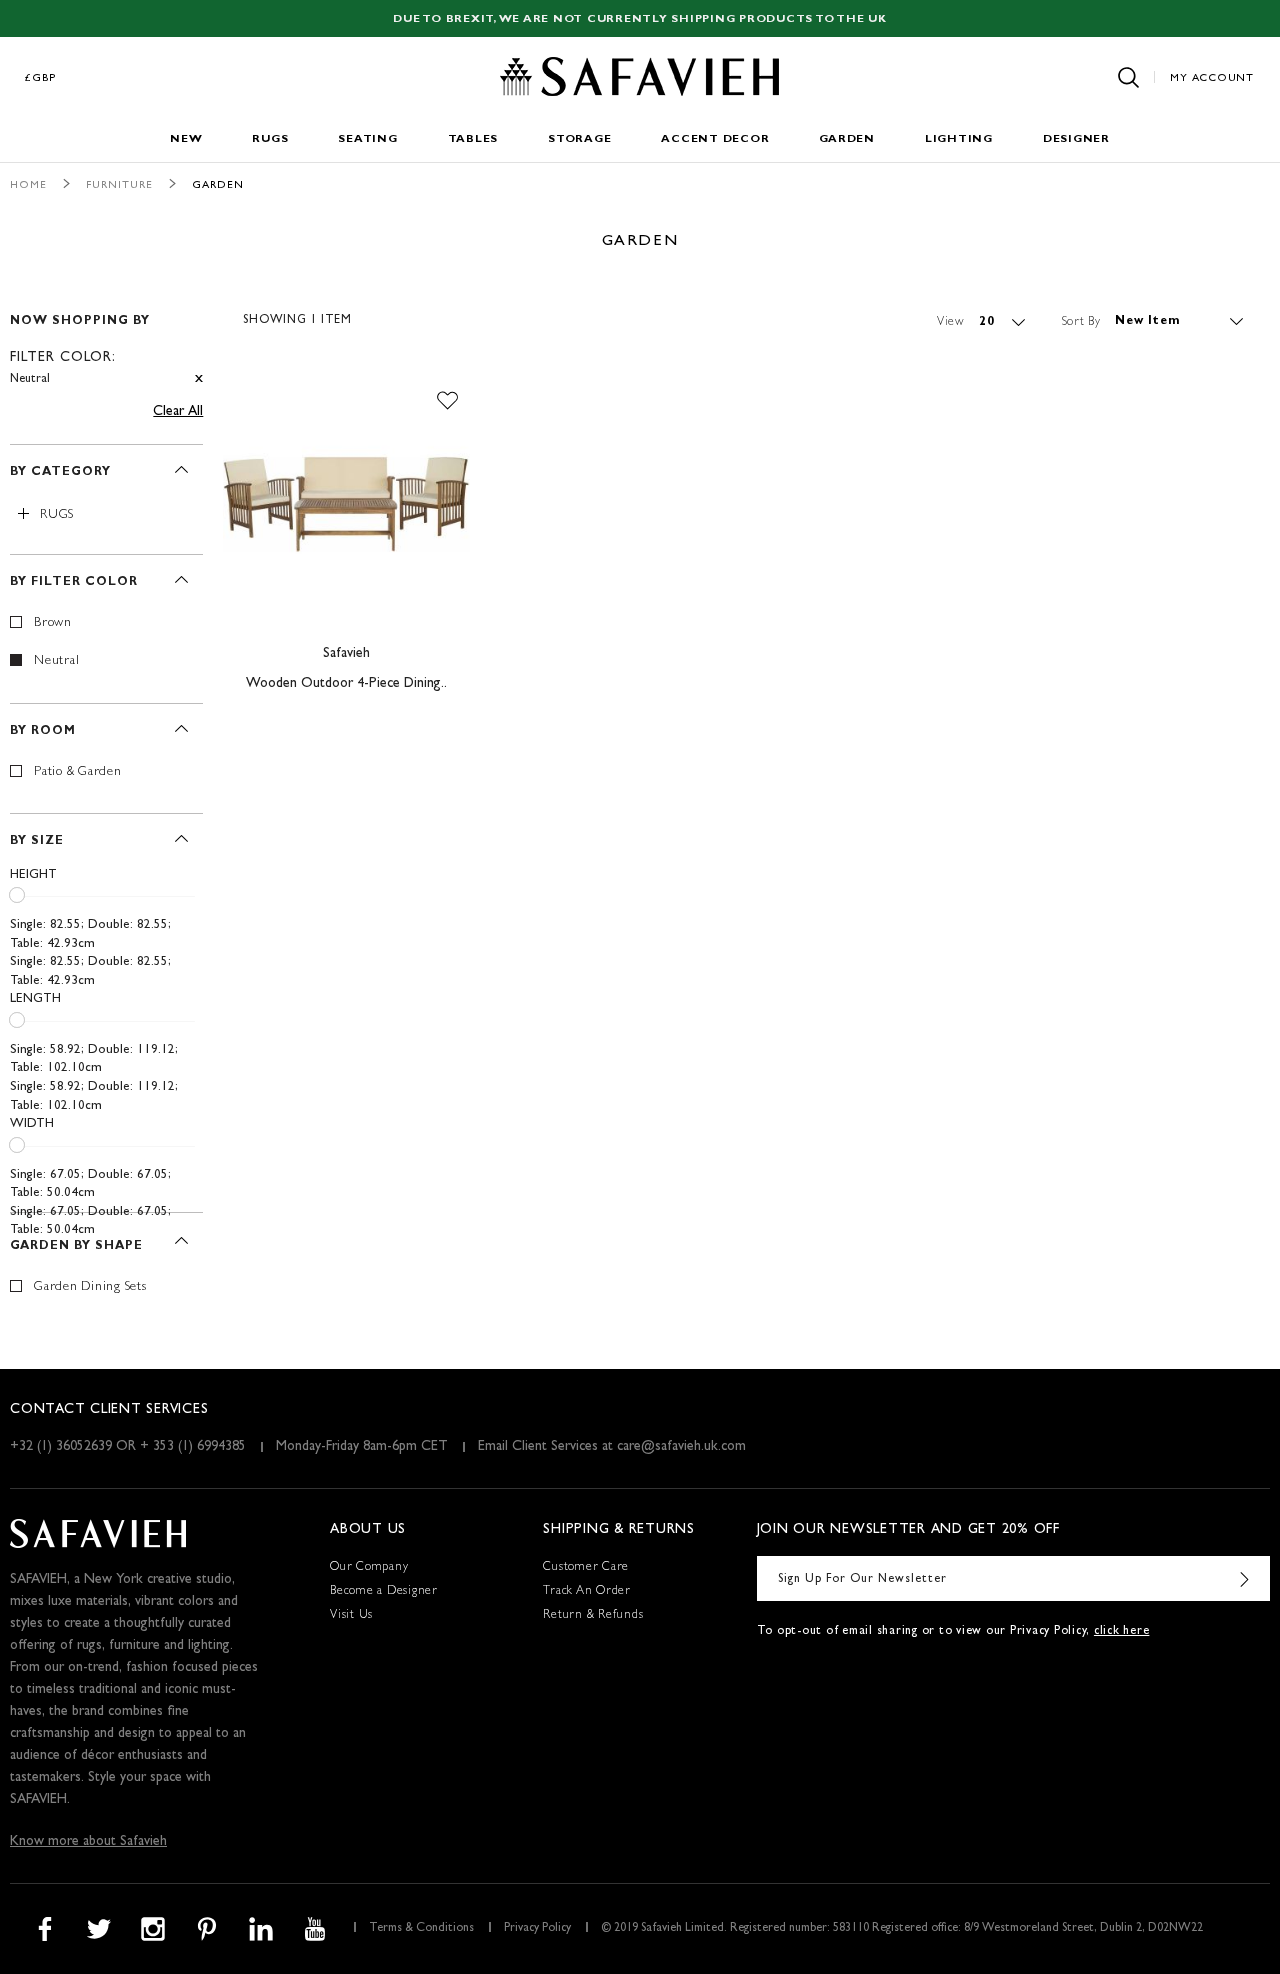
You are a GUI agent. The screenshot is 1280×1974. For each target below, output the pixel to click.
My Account (1212, 78)
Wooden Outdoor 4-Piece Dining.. (346, 684)
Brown (53, 623)
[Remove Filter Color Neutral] (199, 379)
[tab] (106, 341)
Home (28, 185)
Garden (847, 139)
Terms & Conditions (421, 1929)
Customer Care (586, 1568)
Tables (473, 139)
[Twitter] (99, 1929)
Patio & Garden (78, 772)
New (186, 139)
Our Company (369, 1568)
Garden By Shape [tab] (76, 1247)
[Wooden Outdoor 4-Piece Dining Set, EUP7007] (346, 505)
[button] (447, 401)
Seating (367, 139)
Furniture (119, 185)
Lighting (959, 139)
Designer (1076, 139)
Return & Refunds (593, 1616)
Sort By (1081, 322)
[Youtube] (315, 1929)
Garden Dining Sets (90, 1287)
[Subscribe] (1245, 1578)
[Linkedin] (261, 1929)
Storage (579, 139)
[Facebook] (45, 1929)
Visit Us (351, 1616)
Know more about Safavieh (88, 1842)
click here (1122, 1632)
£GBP (41, 78)
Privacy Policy (537, 1929)
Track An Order (587, 1592)
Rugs (270, 139)
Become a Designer (384, 1592)
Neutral (56, 661)
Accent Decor (715, 139)
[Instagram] (153, 1929)
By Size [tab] (37, 842)
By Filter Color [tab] (74, 583)
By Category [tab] (60, 473)
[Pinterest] (207, 1929)
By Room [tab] (43, 732)
